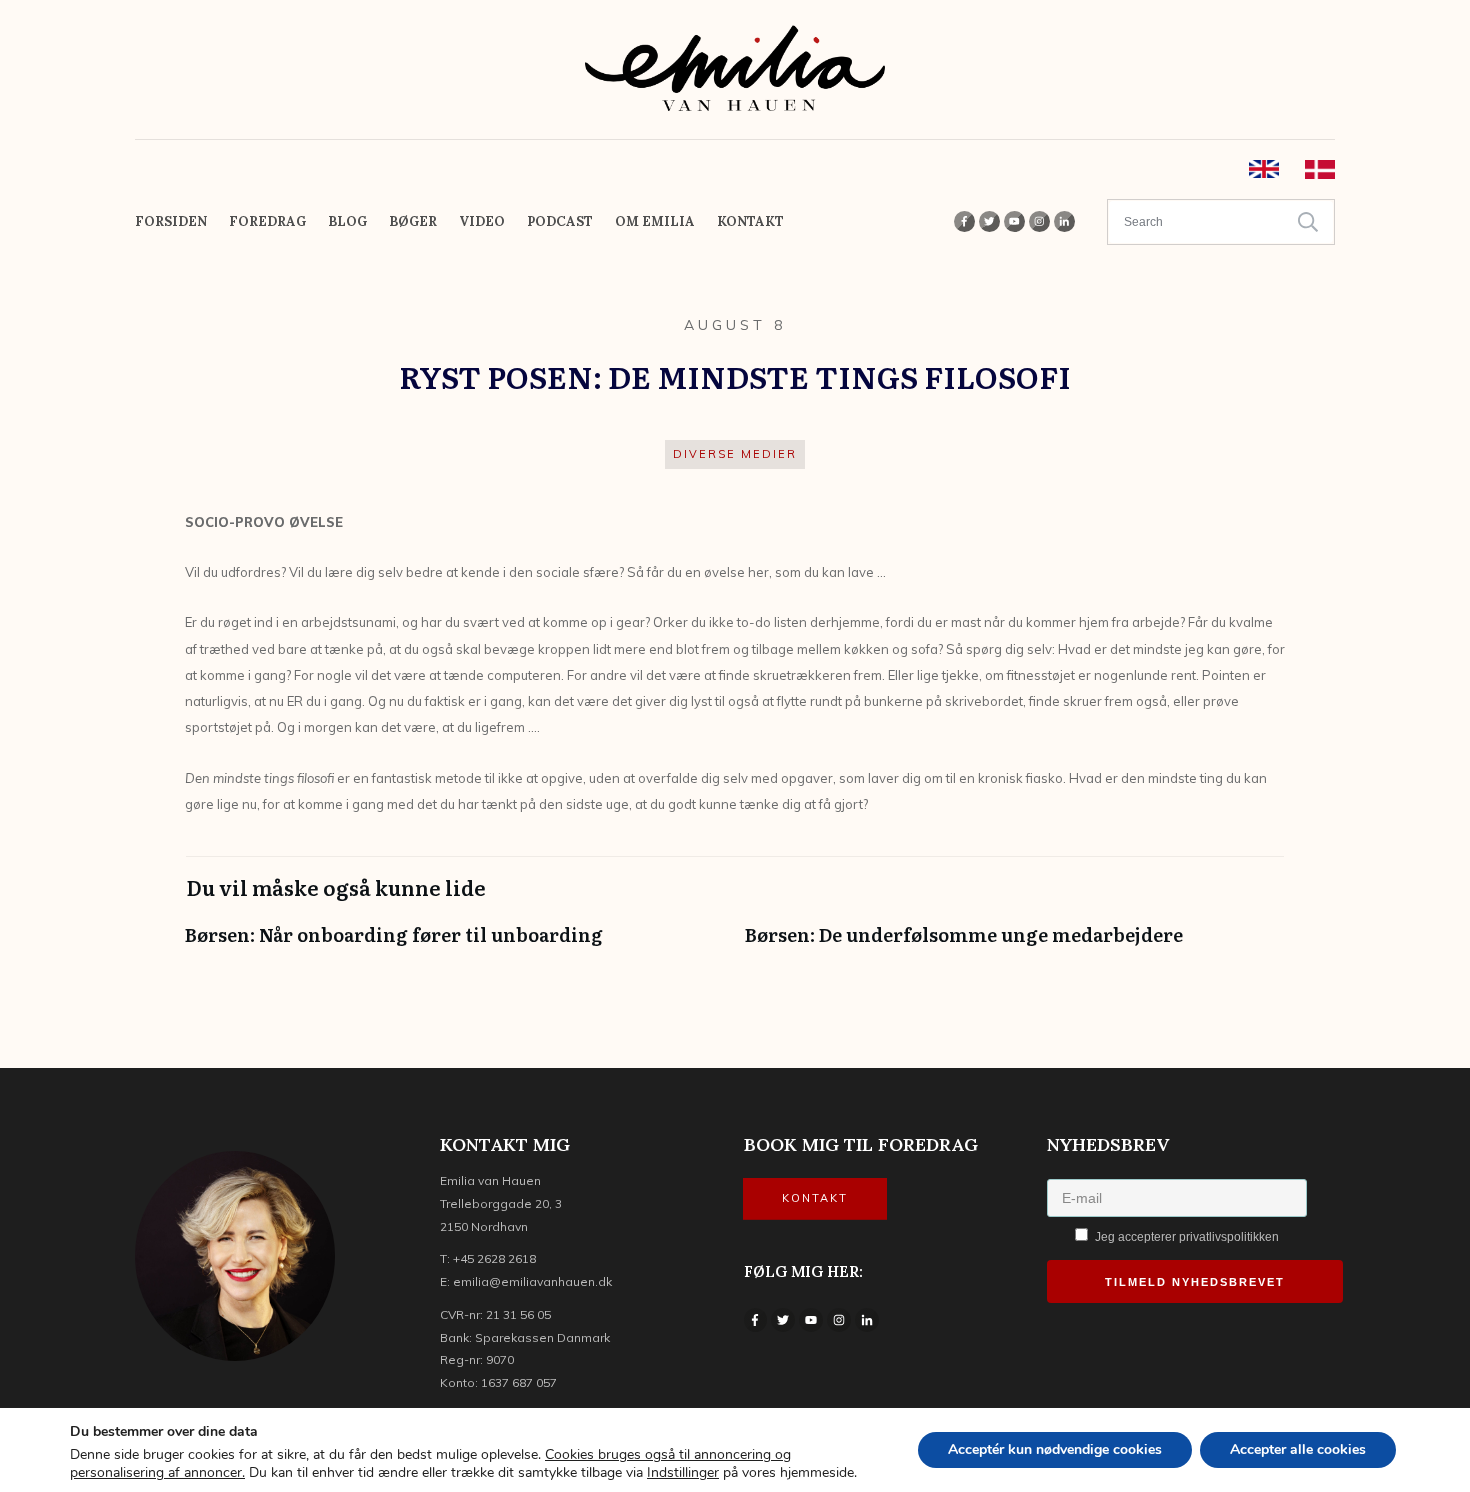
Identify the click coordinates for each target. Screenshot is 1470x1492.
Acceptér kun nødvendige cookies (1055, 1449)
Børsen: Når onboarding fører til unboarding (455, 944)
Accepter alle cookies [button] (1298, 1449)
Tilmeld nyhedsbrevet (1195, 1282)
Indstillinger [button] (683, 1472)
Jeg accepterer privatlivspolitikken (1185, 1237)
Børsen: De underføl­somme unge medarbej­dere (1015, 944)
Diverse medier (735, 454)
